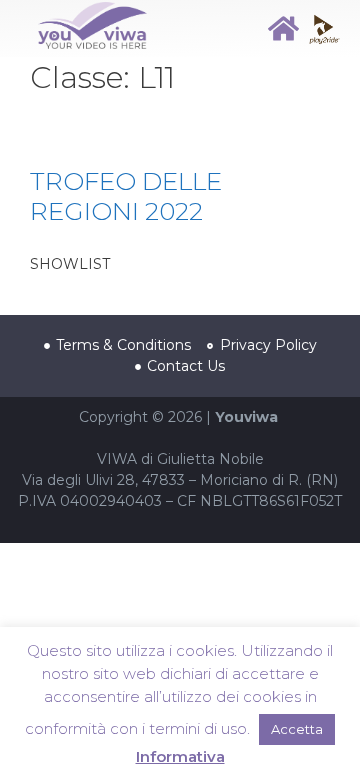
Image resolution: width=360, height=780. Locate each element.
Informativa (180, 756)
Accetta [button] (297, 729)
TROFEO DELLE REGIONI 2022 (126, 196)
